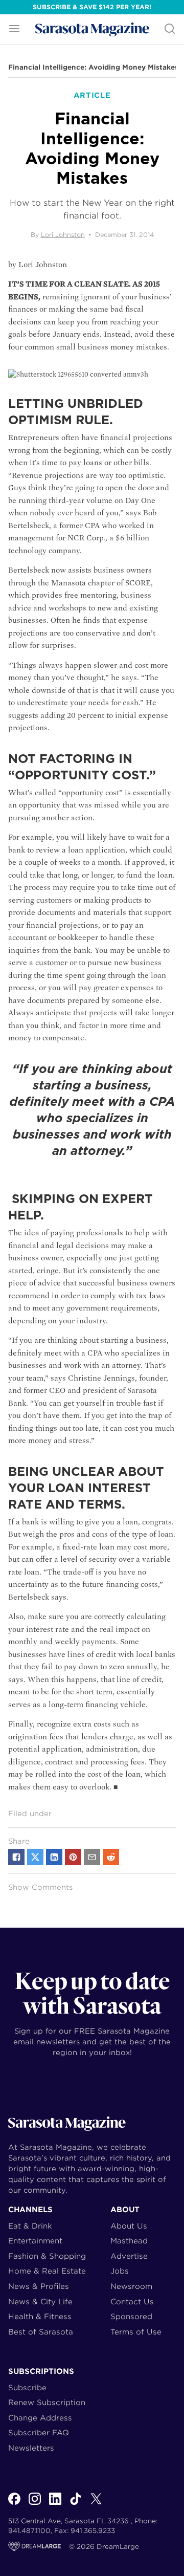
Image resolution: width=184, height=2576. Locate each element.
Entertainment (35, 2241)
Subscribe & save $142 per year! (92, 7)
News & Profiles (39, 2286)
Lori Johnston (63, 235)
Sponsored (131, 2316)
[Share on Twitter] (35, 1857)
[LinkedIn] (55, 2504)
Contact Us (132, 2301)
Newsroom (131, 2286)
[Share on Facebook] (16, 1857)
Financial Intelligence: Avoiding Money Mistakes (93, 68)
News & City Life (40, 2301)
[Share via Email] (92, 1857)
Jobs (120, 2271)
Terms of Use (136, 2332)
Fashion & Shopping (47, 2256)
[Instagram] (35, 2504)
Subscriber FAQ (39, 2432)
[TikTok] (76, 2504)
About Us (129, 2226)
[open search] (170, 29)
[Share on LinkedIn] (54, 1857)
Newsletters (31, 2448)
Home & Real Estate (47, 2271)
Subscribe (27, 2387)
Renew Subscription (47, 2402)
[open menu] (14, 29)
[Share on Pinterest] (73, 1857)
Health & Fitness (40, 2316)
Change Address (40, 2418)
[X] (96, 2504)
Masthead (129, 2241)
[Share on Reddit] (111, 1857)
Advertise (129, 2256)
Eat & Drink (30, 2226)
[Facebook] (14, 2504)
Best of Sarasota (41, 2332)
